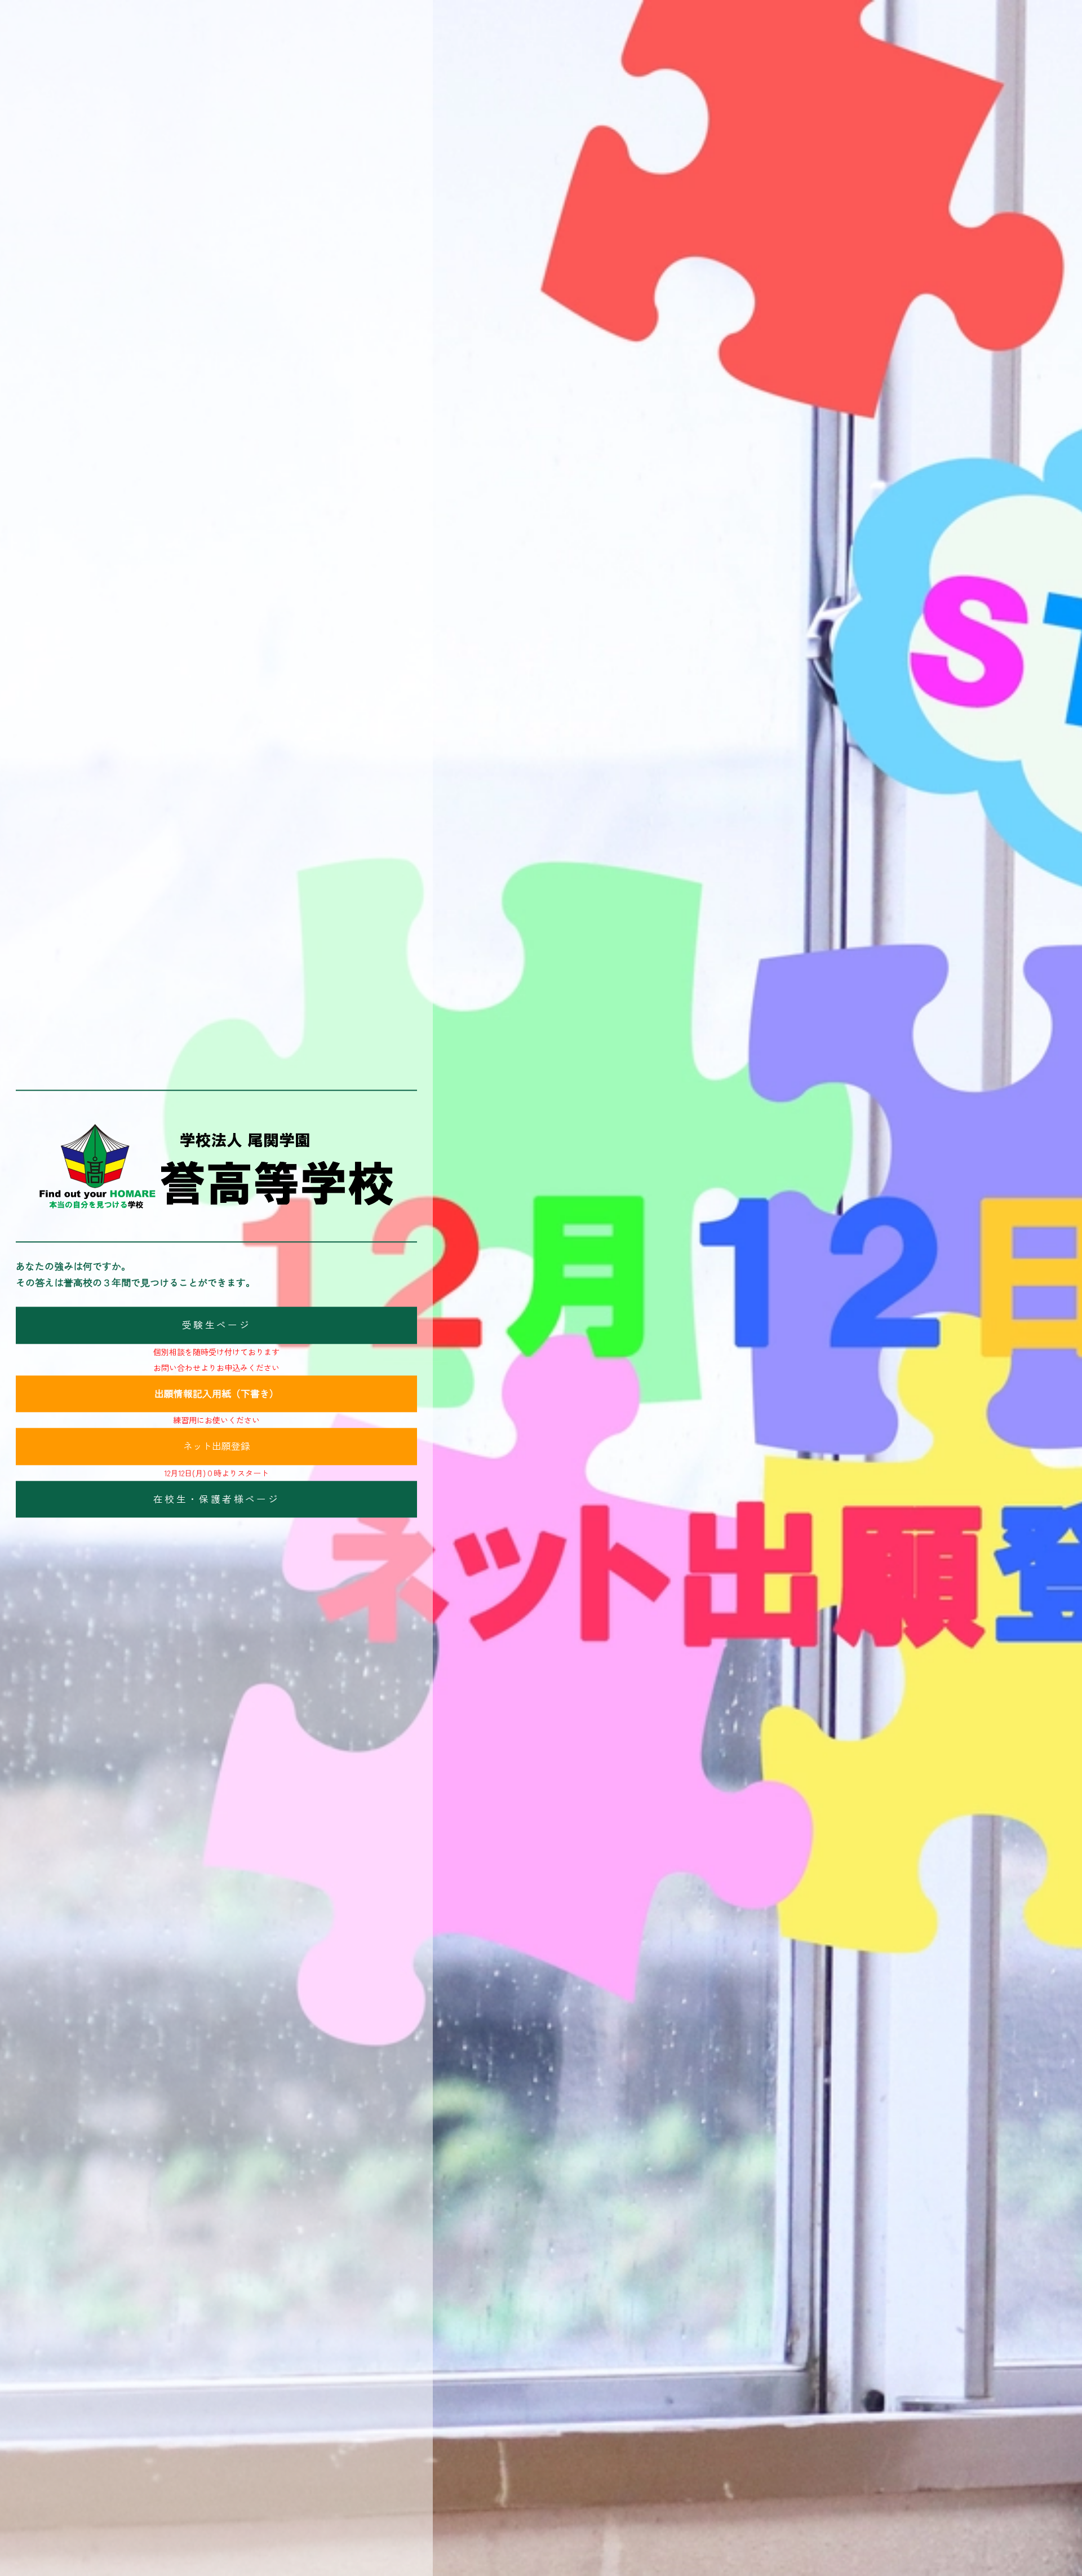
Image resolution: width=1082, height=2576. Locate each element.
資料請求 (1059, 1235)
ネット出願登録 (217, 1446)
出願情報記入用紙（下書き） (217, 1393)
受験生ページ (216, 1325)
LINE (1059, 1340)
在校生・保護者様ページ (216, 1499)
